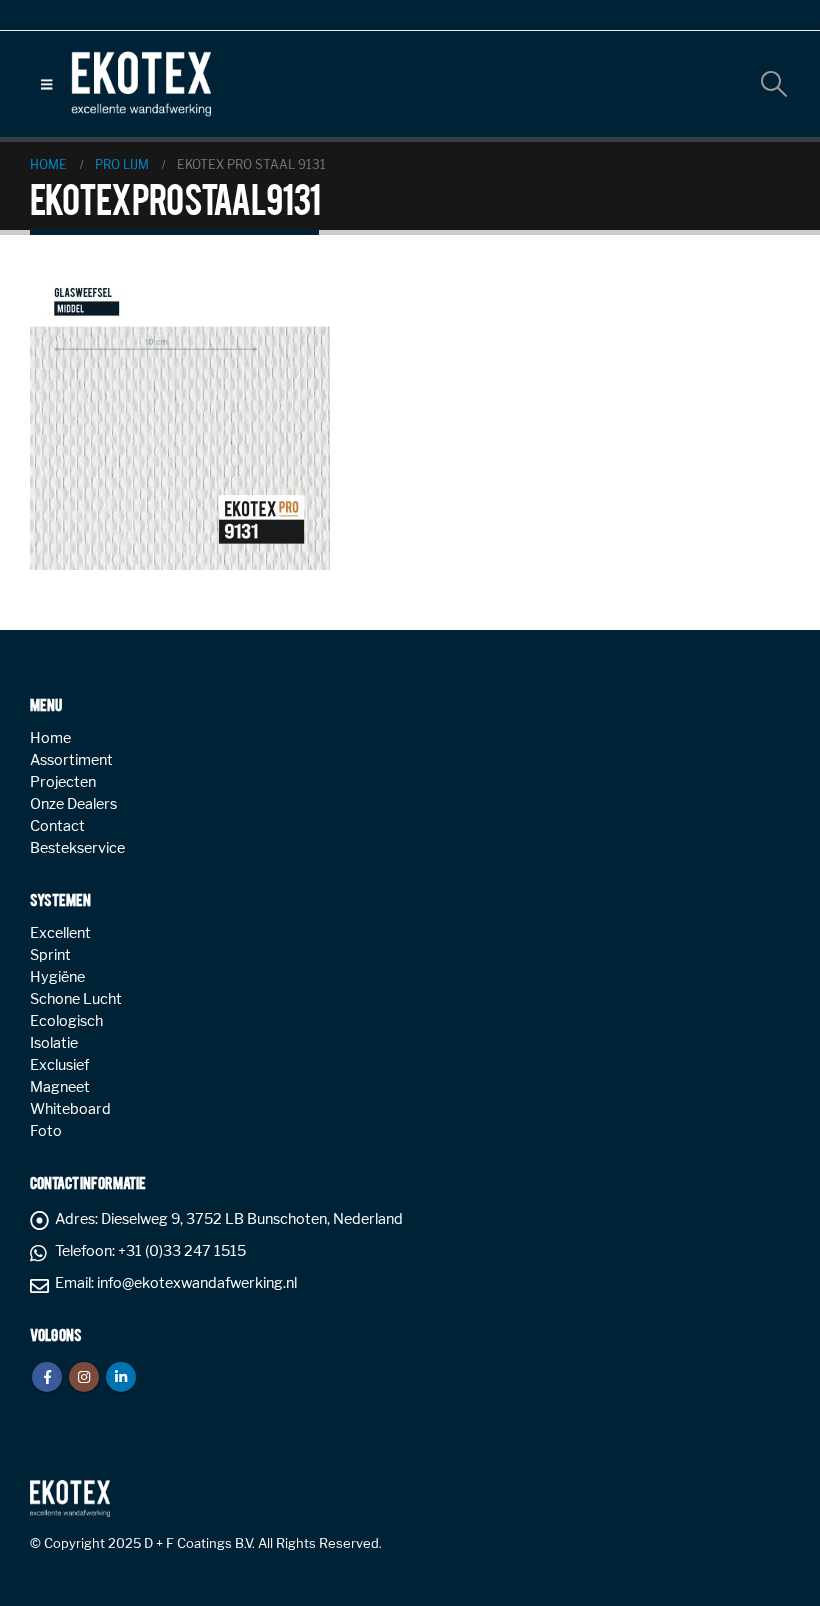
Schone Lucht (76, 999)
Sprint (50, 955)
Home (50, 738)
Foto (46, 1131)
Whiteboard (70, 1109)
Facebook (47, 1377)
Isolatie (54, 1043)
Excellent (60, 933)
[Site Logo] (141, 84)
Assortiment (71, 760)
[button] (46, 84)
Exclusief (59, 1065)
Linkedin (121, 1377)
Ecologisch (66, 1021)
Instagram (84, 1377)
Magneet (60, 1087)
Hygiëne (57, 977)
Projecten (63, 782)
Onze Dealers (73, 804)
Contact (57, 826)
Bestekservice (77, 848)
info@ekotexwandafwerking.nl (197, 1283)
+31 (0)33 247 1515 (182, 1251)
